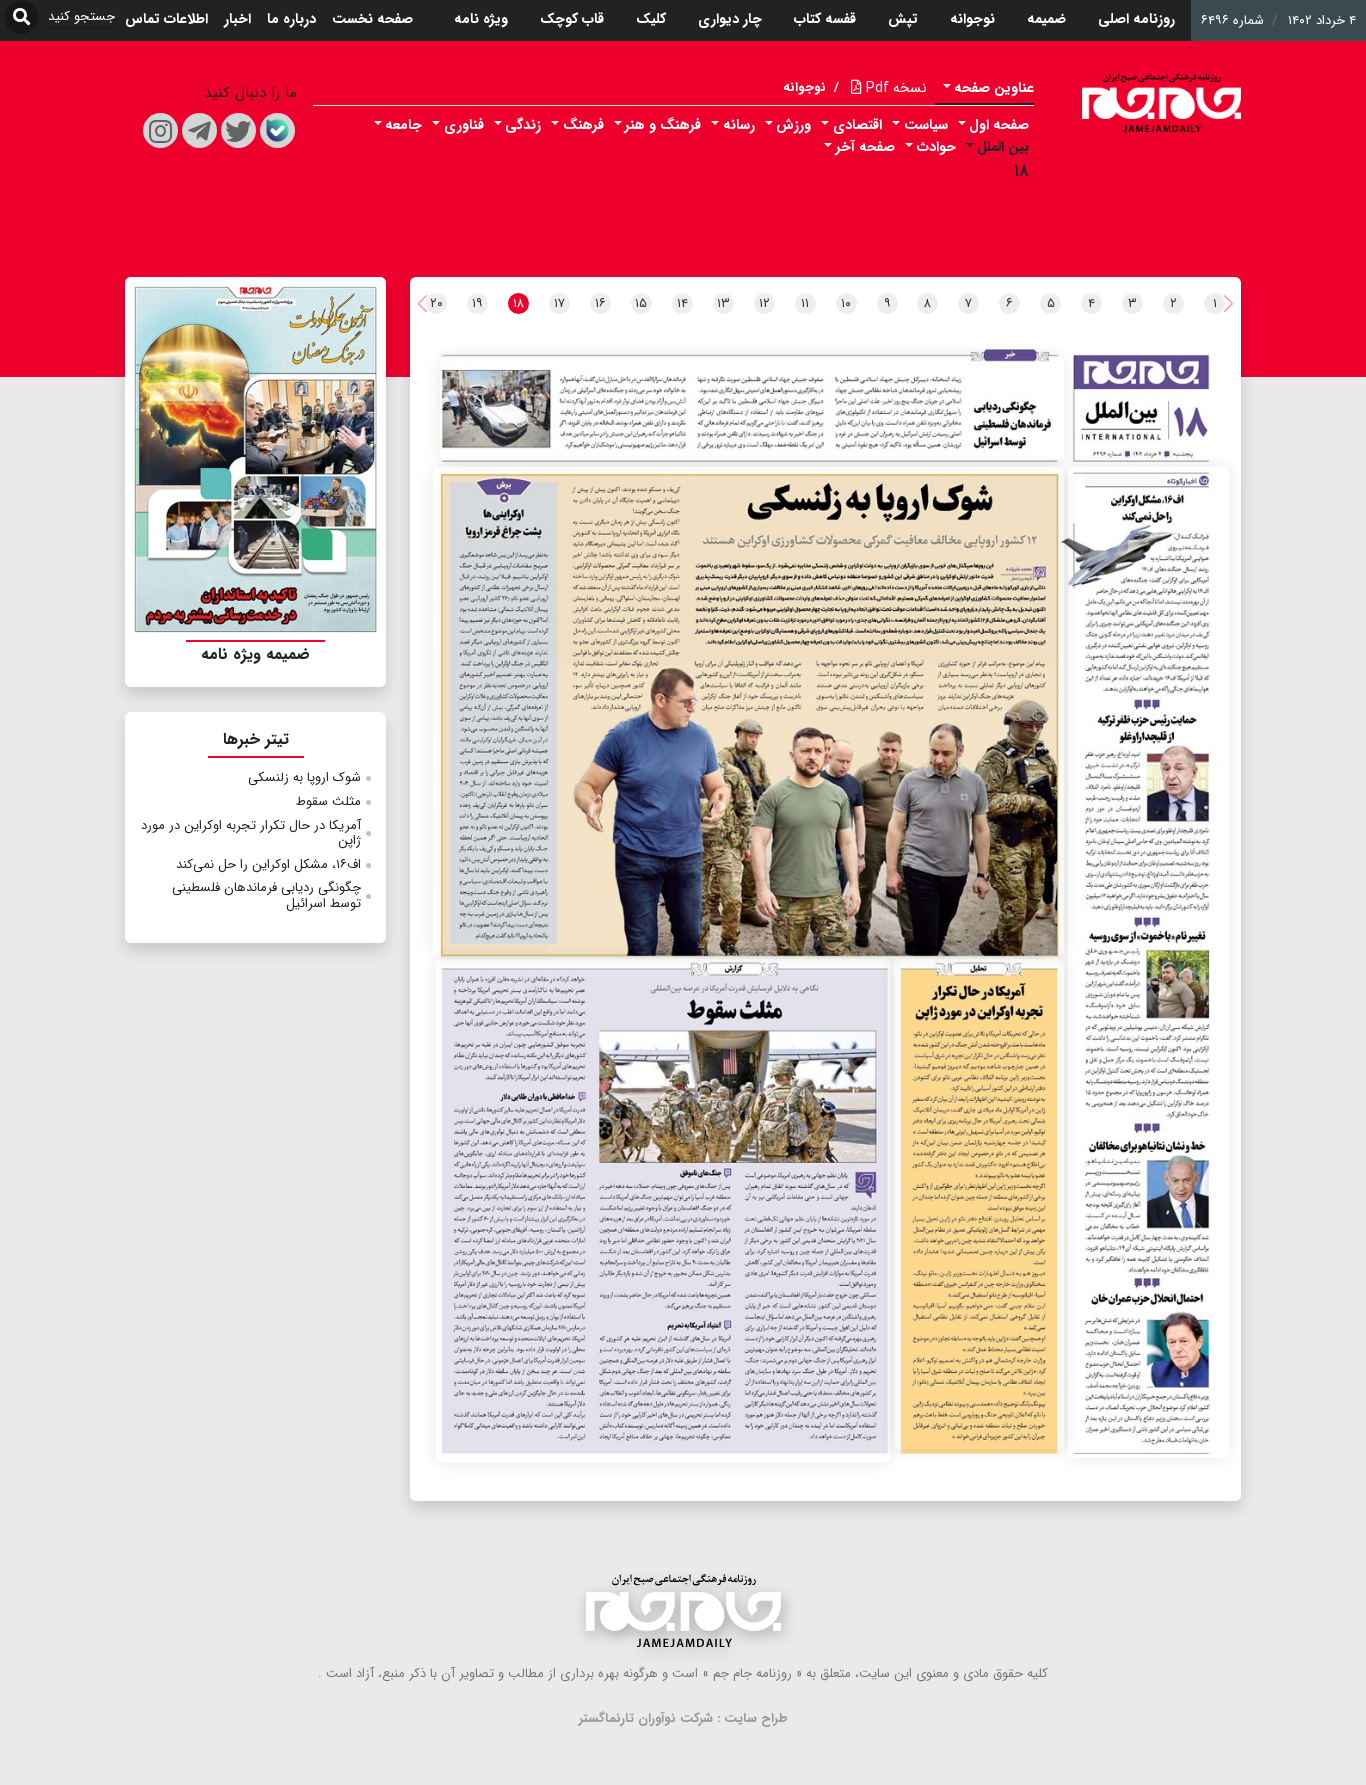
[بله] (277, 130)
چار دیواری (730, 19)
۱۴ (682, 303)
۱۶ (600, 303)
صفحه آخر (865, 147)
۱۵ (641, 303)
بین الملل (1003, 147)
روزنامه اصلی (1136, 19)
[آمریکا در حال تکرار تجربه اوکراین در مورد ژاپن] (979, 1204)
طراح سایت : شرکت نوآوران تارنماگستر (683, 1718)
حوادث (936, 147)
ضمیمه (1046, 19)
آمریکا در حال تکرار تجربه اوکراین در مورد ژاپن (251, 833)
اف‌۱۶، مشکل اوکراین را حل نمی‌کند (268, 864)
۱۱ (805, 303)
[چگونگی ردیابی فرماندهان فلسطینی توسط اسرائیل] (752, 409)
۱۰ (846, 303)
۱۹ (477, 303)
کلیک (651, 19)
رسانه (739, 125)
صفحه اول (999, 125)
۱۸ (1021, 171)
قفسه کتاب (825, 19)
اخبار (237, 19)
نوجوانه (972, 19)
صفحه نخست (372, 19)
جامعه (403, 125)
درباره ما (291, 19)
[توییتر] (238, 130)
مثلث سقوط (328, 801)
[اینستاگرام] (160, 130)
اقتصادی (857, 125)
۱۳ (723, 303)
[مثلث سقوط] (663, 1211)
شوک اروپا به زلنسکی (304, 777)
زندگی (523, 125)
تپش (903, 19)
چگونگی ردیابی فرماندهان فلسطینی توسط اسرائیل (266, 895)
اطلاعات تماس (166, 19)
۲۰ (436, 303)
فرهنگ (583, 125)
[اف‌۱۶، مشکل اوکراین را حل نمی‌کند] (1148, 962)
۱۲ (764, 303)
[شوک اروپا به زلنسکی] (748, 712)
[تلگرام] (199, 130)
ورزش (793, 125)
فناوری (464, 125)
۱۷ (559, 303)
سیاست (926, 125)
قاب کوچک (572, 19)
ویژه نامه (481, 19)
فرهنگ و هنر (663, 125)
